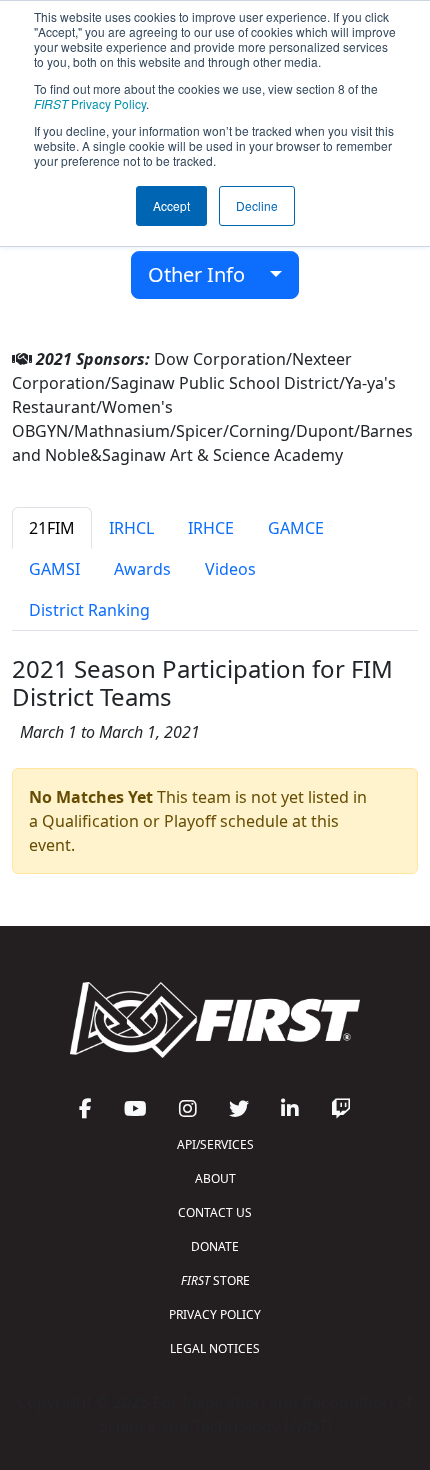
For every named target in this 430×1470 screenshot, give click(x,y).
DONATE (215, 1246)
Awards (142, 569)
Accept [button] (171, 205)
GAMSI (54, 569)
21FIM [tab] (52, 528)
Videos (230, 569)
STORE (215, 1280)
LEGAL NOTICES (215, 1348)
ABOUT (215, 1178)
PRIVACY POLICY (215, 1314)
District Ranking (89, 610)
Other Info (204, 274)
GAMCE (296, 528)
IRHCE (211, 528)
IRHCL (131, 528)
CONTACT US (215, 1212)
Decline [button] (257, 205)
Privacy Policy (90, 103)
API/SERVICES (215, 1144)
